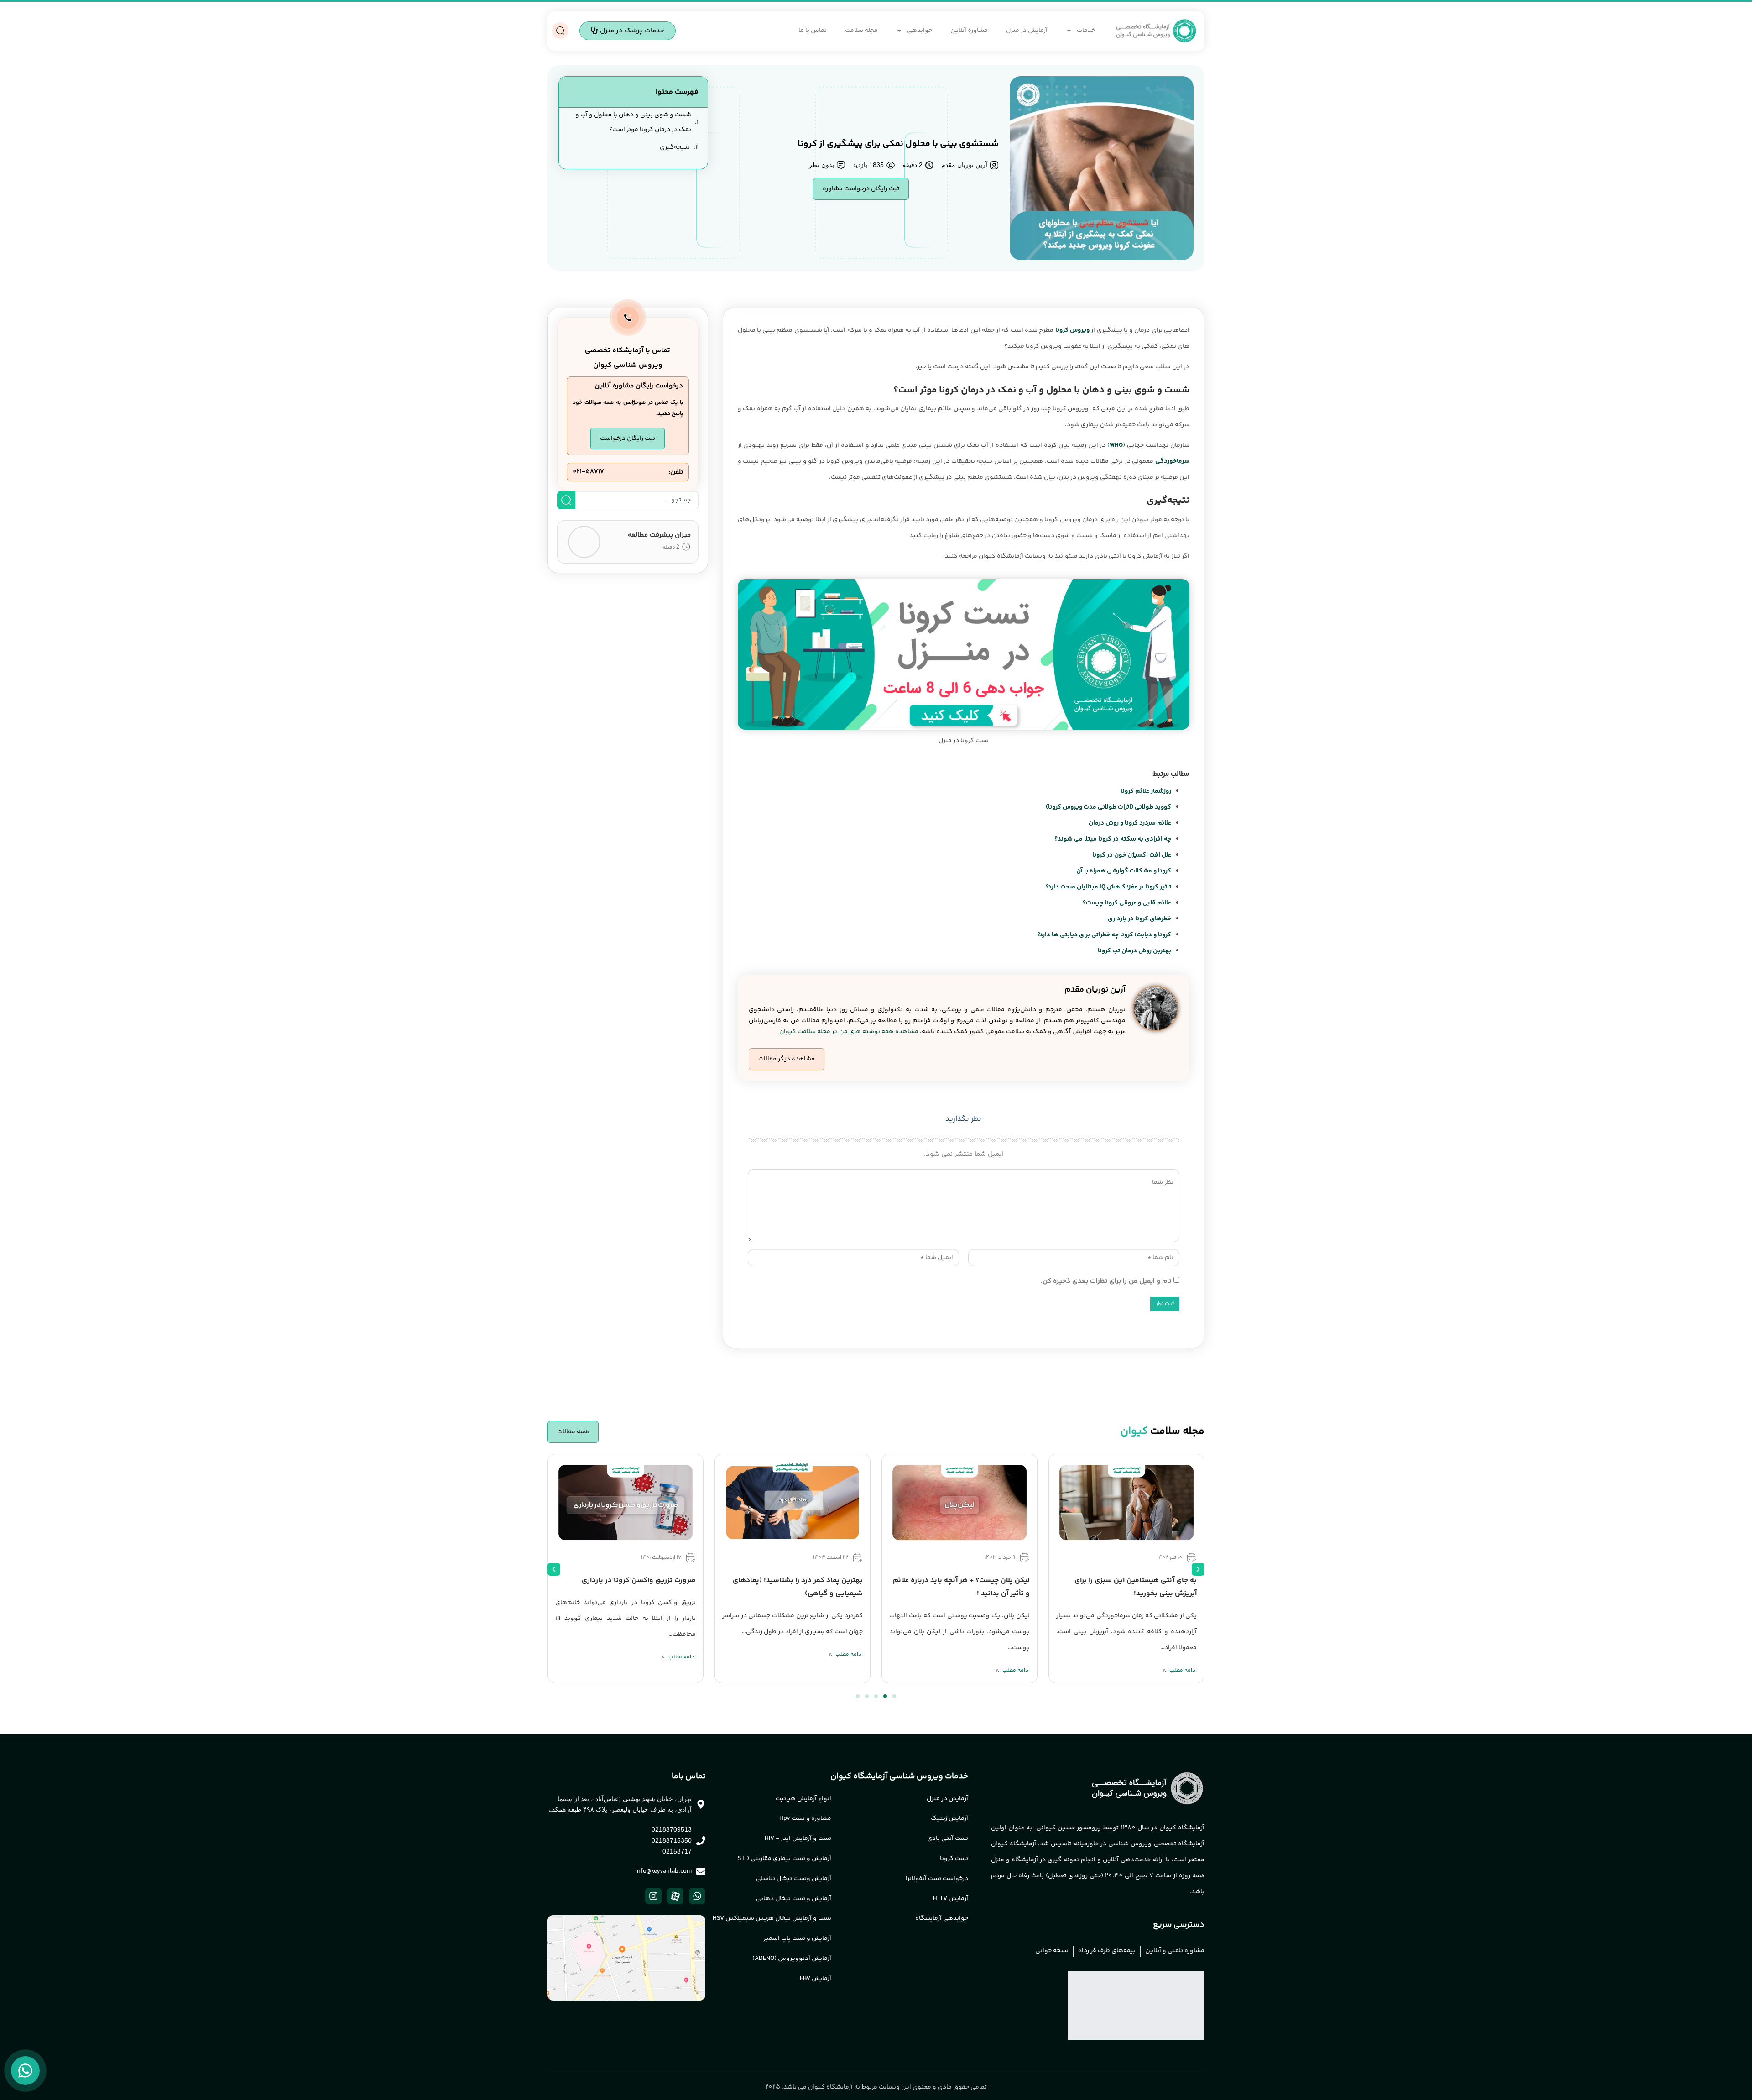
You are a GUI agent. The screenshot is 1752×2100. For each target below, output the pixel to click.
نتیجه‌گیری (675, 147)
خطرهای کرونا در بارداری (1139, 919)
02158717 (677, 1851)
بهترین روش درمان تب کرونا (1134, 951)
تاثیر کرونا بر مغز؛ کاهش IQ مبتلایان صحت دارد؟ (1108, 887)
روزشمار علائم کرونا (1146, 791)
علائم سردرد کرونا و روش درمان (1130, 823)
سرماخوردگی (1172, 461)
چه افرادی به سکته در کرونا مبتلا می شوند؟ (1113, 839)
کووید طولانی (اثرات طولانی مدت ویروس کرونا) (1108, 807)
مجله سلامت (861, 31)
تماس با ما (813, 31)
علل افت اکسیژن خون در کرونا (1132, 855)
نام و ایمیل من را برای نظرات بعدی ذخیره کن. (1106, 1281)
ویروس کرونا (1072, 330)
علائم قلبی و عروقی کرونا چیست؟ (1127, 903)
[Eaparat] (675, 1896)
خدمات (1086, 31)
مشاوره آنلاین (969, 31)
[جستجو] (566, 500)
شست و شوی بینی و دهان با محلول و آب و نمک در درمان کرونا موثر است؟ (633, 122)
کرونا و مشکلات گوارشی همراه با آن (1124, 871)
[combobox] (637, 500)
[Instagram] (653, 1896)
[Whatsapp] (697, 1896)
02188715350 (672, 1840)
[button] (787, 1059)
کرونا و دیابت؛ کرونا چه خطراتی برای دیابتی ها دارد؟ (1104, 935)
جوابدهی (920, 31)
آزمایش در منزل (1027, 31)
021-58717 (588, 472)
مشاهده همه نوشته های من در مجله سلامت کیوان (849, 1032)
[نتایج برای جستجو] (637, 515)
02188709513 (672, 1829)
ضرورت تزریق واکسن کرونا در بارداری (639, 1580)
